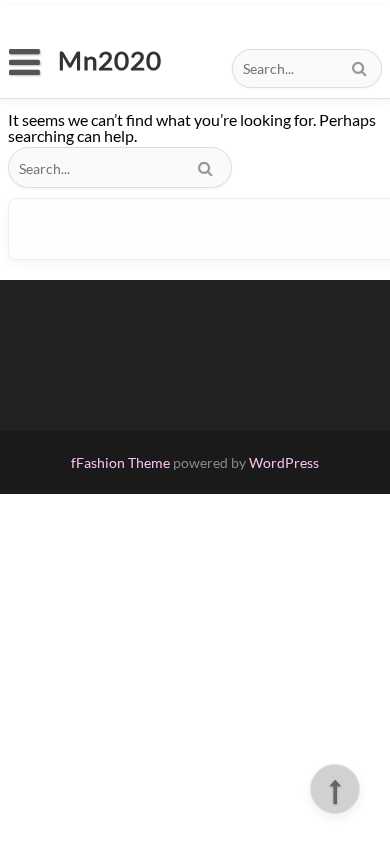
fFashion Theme (120, 462)
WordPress (284, 462)
